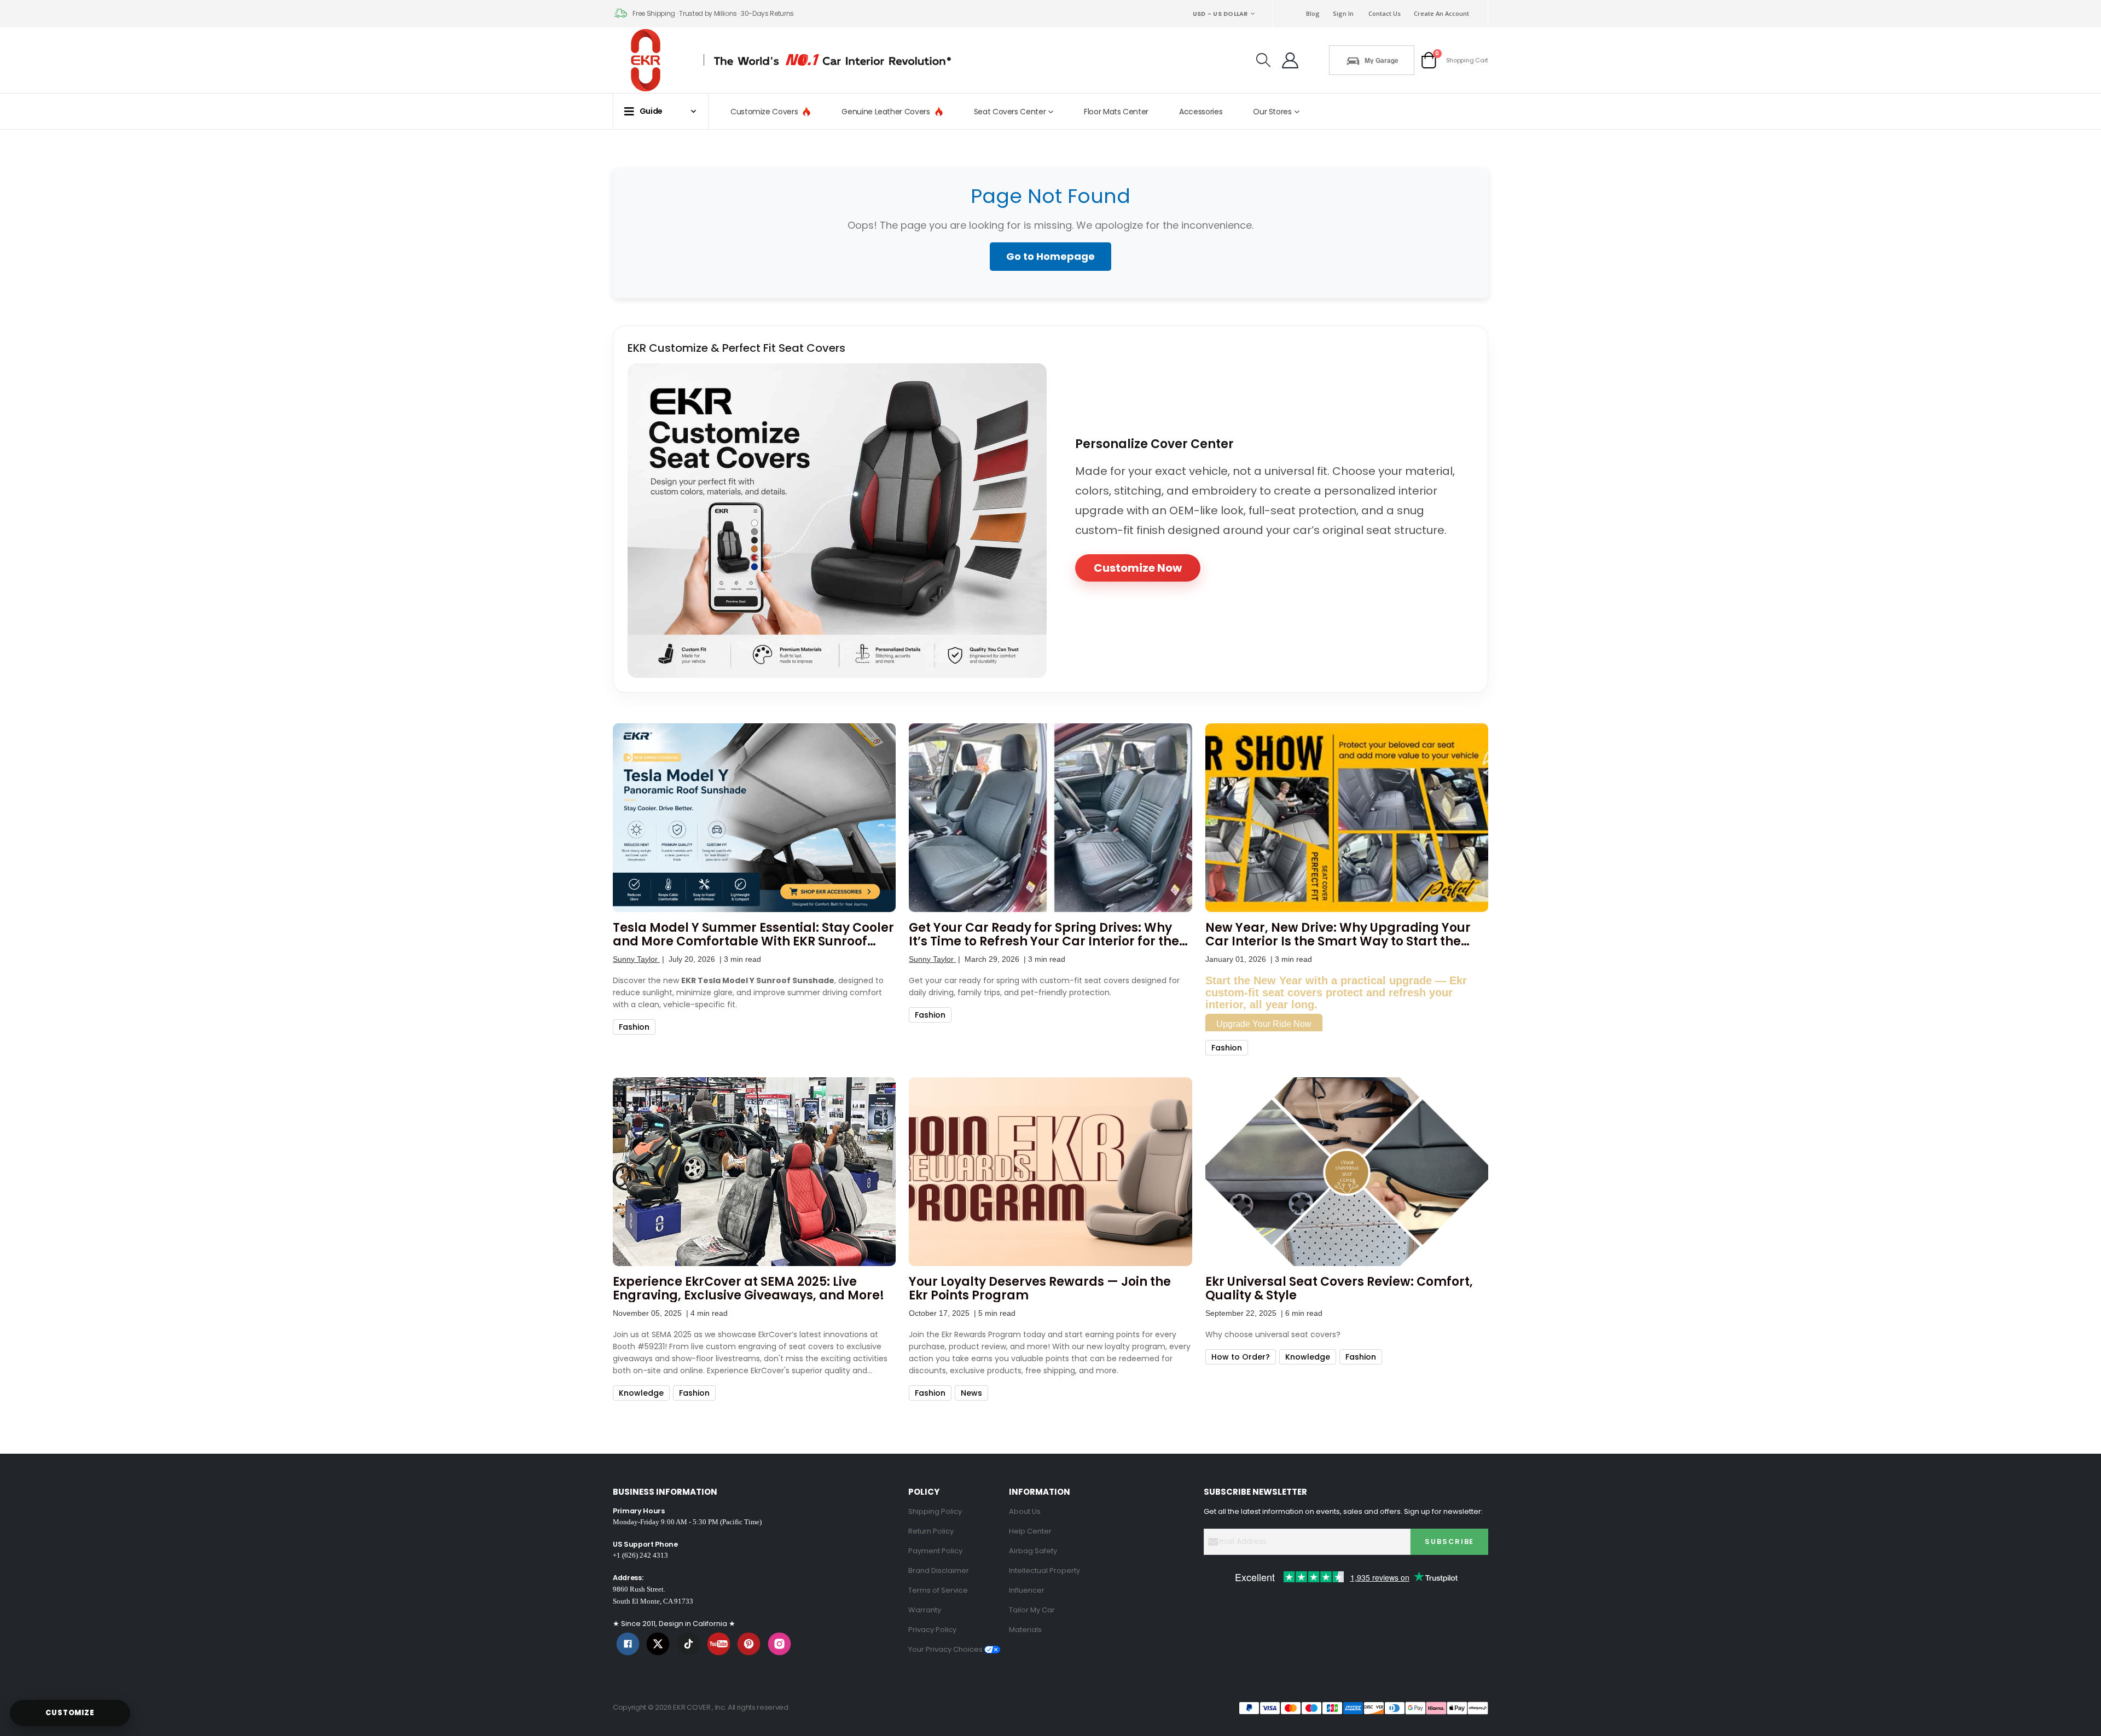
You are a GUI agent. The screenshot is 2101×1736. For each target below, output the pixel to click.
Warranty (925, 1610)
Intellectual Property (1044, 1570)
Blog (1313, 13)
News (971, 1393)
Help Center (1030, 1531)
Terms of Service (938, 1590)
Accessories (1201, 112)
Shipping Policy (935, 1511)
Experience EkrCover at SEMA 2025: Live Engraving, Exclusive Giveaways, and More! (748, 1288)
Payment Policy (935, 1551)
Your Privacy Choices (946, 1649)
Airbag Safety (1033, 1551)
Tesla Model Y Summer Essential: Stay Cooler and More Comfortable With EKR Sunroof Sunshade (753, 934)
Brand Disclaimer (939, 1570)
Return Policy (931, 1531)
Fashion (634, 1027)
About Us (1025, 1511)
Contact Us (1385, 13)
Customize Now (1138, 568)
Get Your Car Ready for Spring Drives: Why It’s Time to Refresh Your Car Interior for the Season (1044, 934)
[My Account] (1290, 60)
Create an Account (1441, 13)
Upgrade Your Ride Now (1264, 1024)
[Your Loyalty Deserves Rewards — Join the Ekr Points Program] (1050, 1172)
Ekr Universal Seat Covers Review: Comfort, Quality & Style (1339, 1288)
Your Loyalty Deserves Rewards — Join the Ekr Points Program (1040, 1288)
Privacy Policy (932, 1630)
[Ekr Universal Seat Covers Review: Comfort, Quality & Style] (1347, 1172)
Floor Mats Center (1116, 112)
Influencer (1027, 1590)
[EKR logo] (649, 60)
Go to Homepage (1050, 256)
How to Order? (1241, 1357)
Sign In (1343, 13)
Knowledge (641, 1393)
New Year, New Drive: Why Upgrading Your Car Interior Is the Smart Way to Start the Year (1338, 934)
